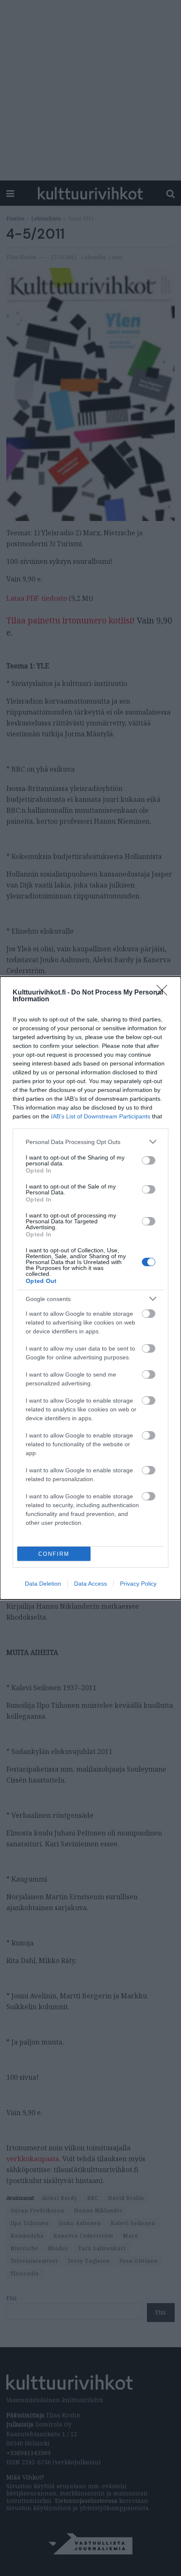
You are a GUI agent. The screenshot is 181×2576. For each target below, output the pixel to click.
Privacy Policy (138, 1584)
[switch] (149, 1160)
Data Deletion (43, 1584)
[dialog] (90, 1288)
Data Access (90, 1584)
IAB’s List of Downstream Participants (101, 1116)
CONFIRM (54, 1554)
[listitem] (90, 1142)
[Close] (165, 993)
